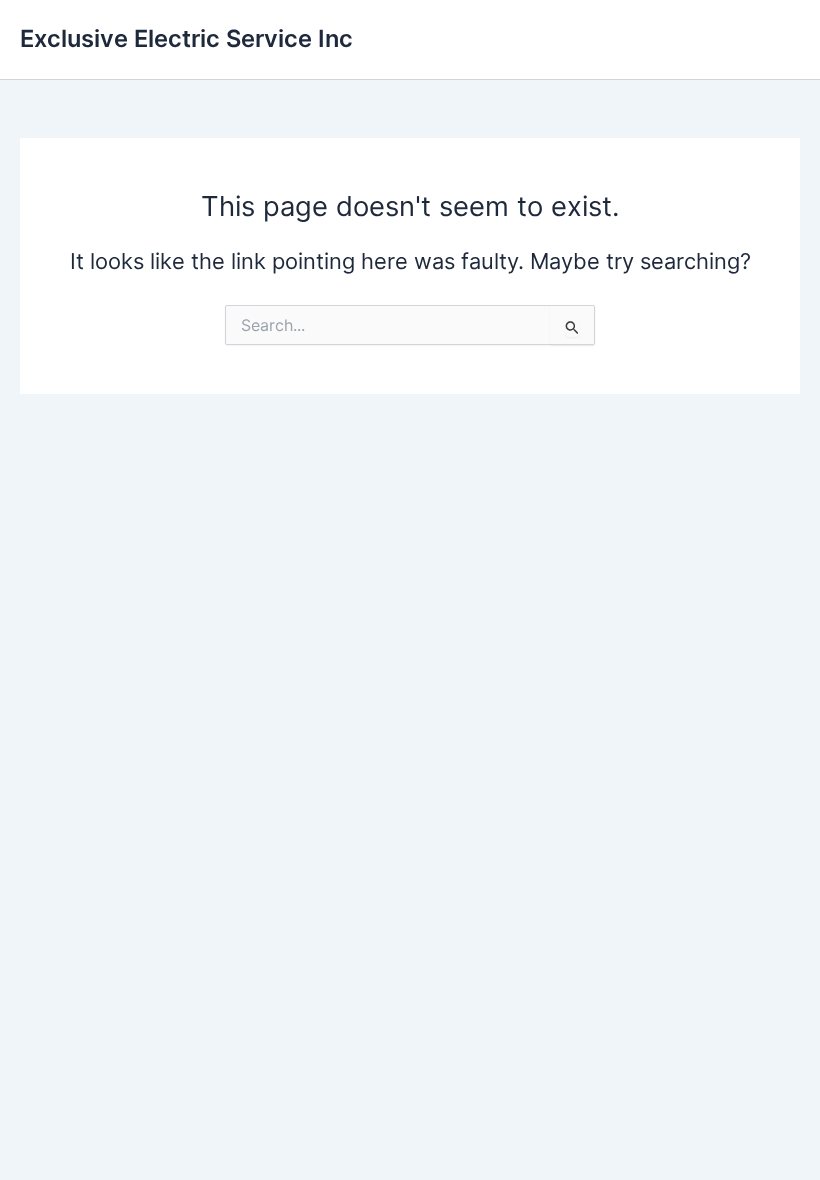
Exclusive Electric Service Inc (186, 38)
